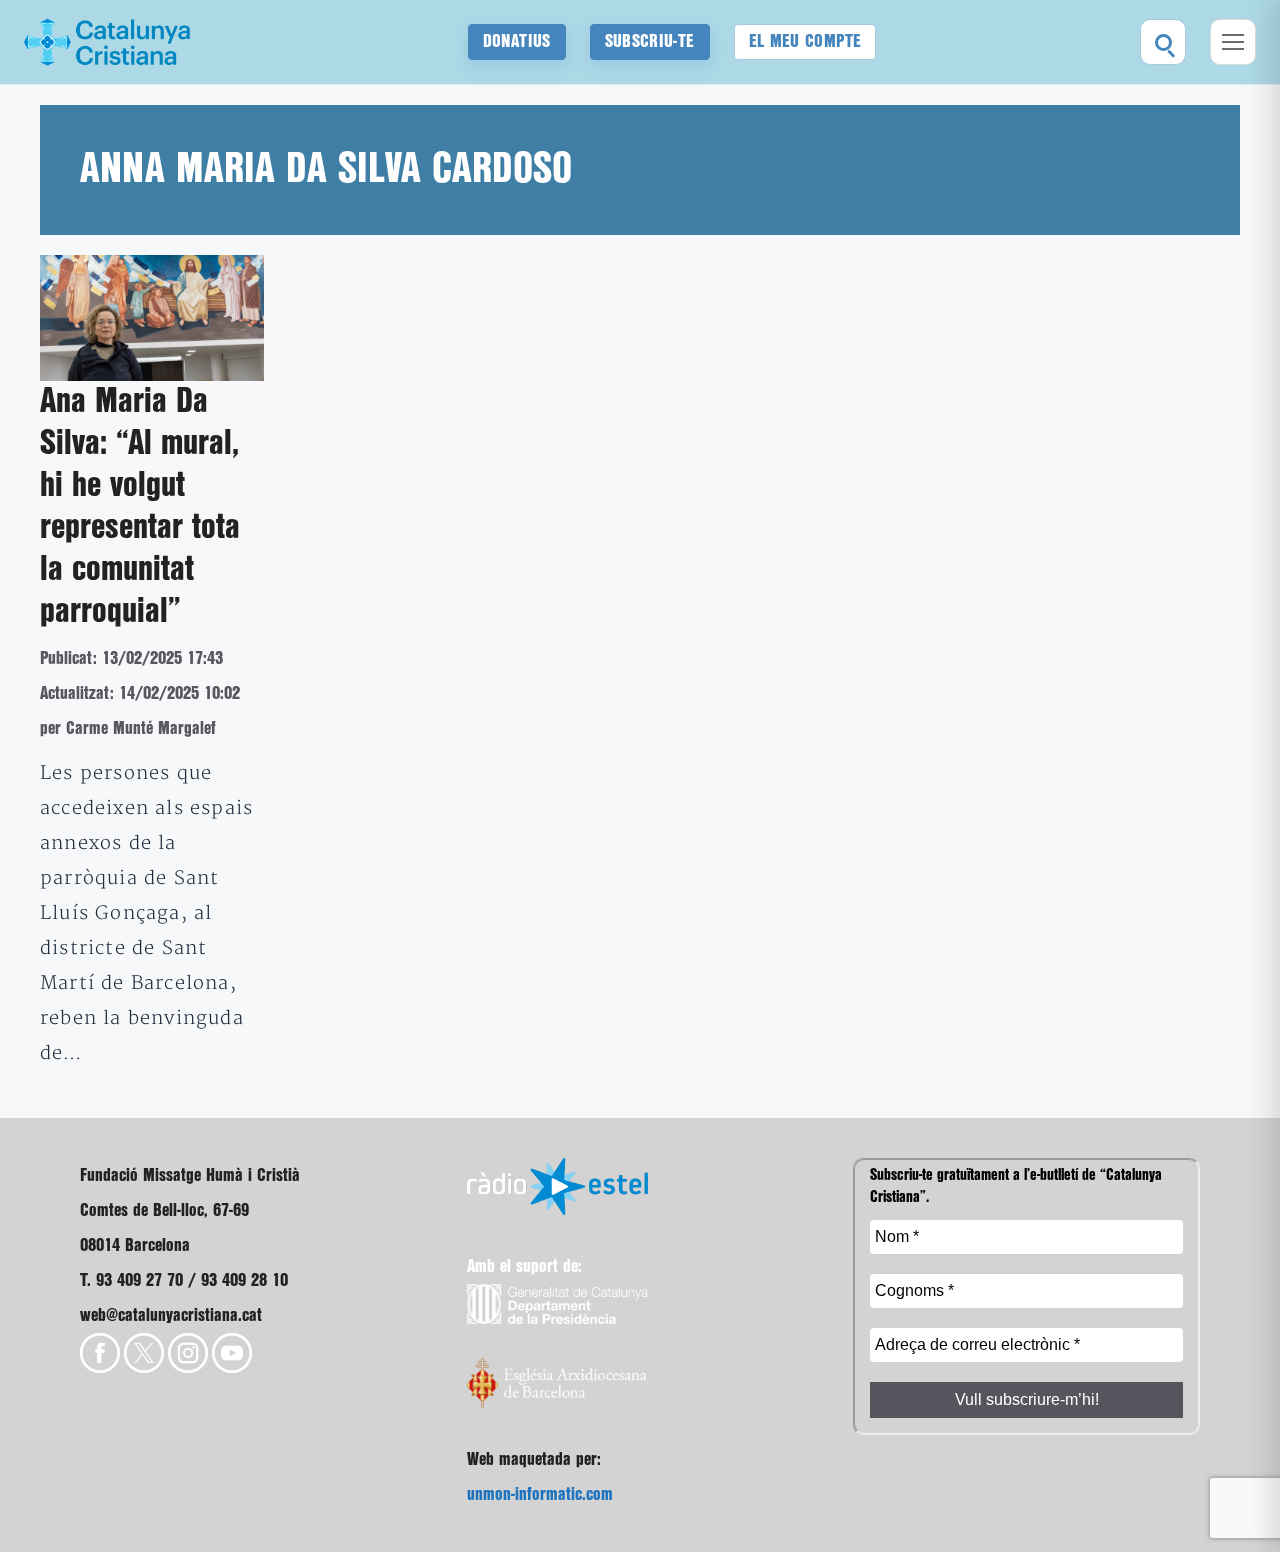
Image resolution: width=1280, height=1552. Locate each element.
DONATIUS (517, 41)
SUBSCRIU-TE (650, 41)
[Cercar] (1163, 42)
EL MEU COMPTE (805, 41)
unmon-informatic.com (540, 1494)
